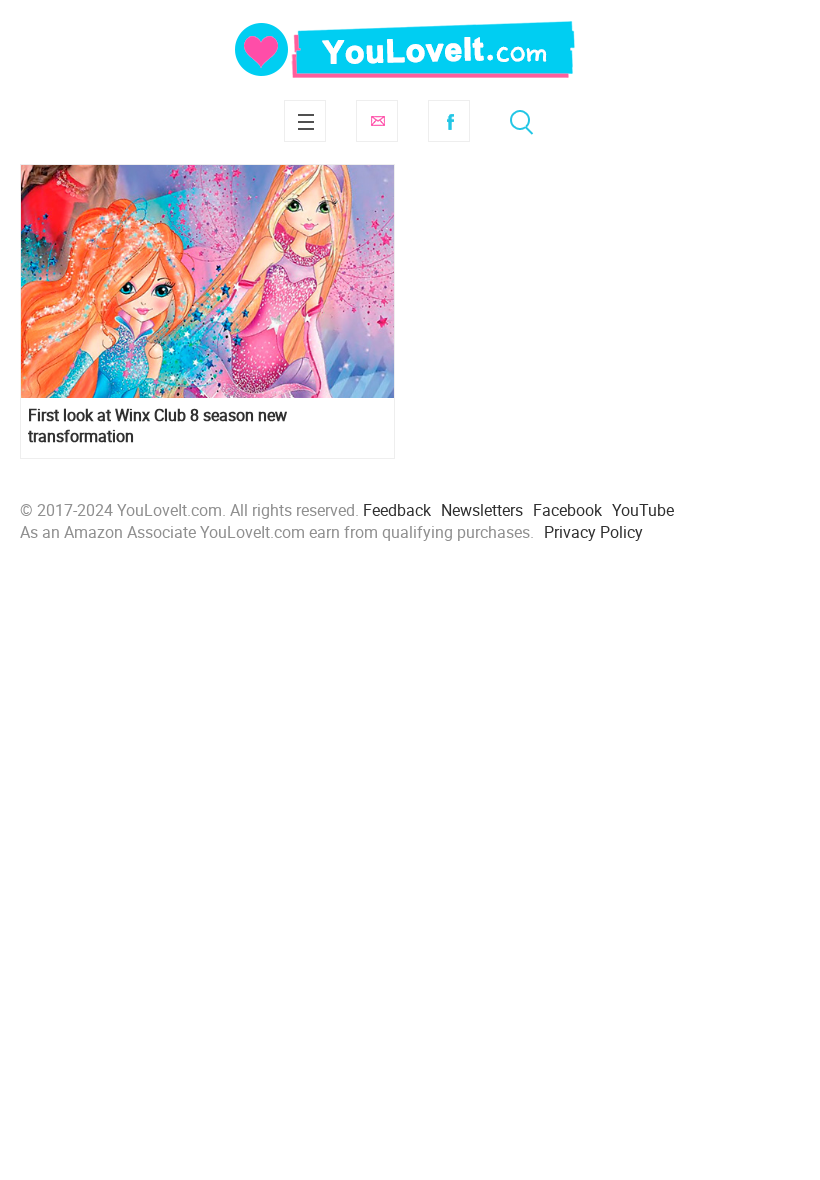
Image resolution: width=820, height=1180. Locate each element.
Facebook (449, 121)
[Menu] (305, 121)
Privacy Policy (593, 532)
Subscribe (377, 121)
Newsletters (482, 510)
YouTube (643, 510)
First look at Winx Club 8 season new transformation (157, 426)
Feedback (397, 510)
